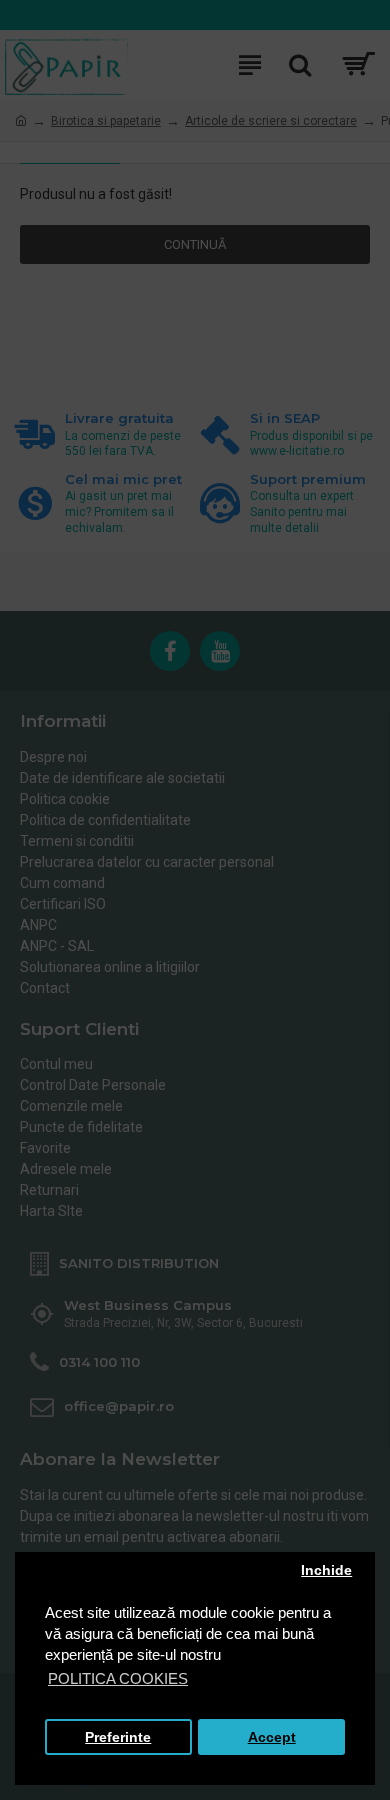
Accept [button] (272, 1737)
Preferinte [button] (118, 1737)
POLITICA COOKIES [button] (118, 1678)
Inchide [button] (326, 1570)
